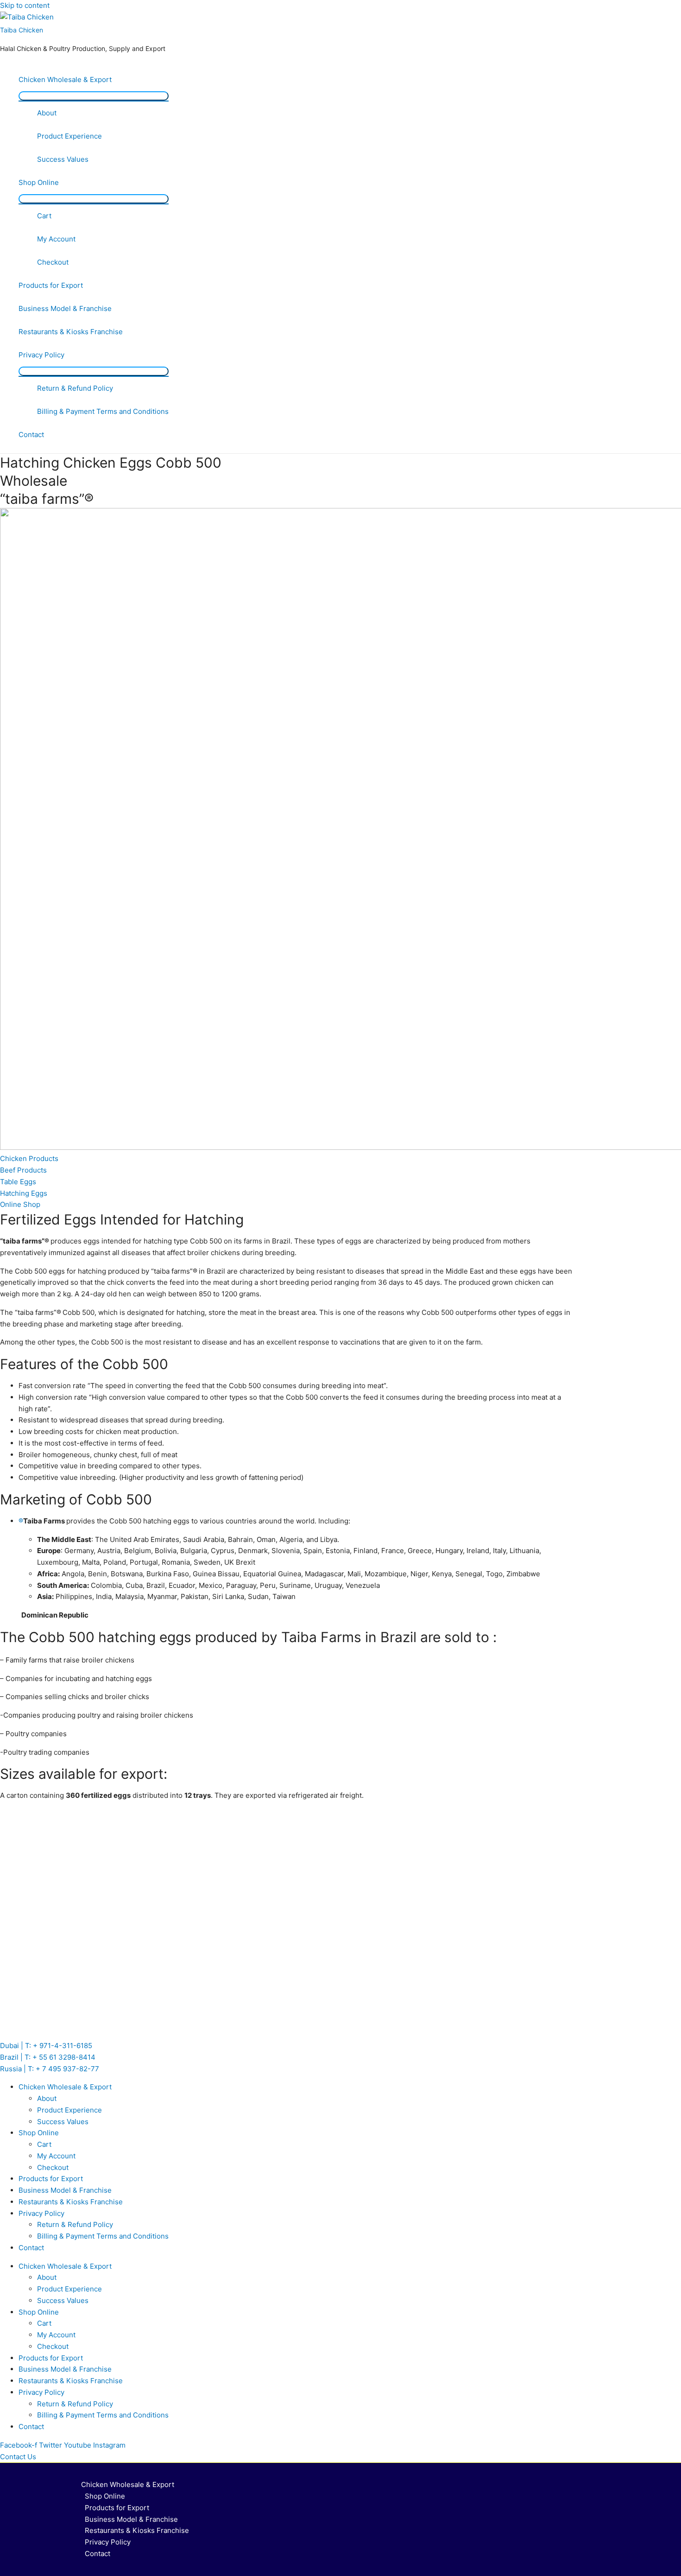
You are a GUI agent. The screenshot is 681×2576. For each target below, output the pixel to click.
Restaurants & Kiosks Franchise (71, 332)
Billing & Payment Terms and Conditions (103, 411)
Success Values (63, 159)
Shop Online (39, 182)
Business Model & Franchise (65, 308)
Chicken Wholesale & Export (65, 79)
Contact (31, 435)
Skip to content (25, 5)
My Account (56, 239)
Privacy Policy (41, 355)
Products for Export (51, 285)
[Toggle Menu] (94, 96)
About (47, 113)
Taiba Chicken (22, 30)
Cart (44, 216)
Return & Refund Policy (75, 388)
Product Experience (69, 136)
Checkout (53, 262)
